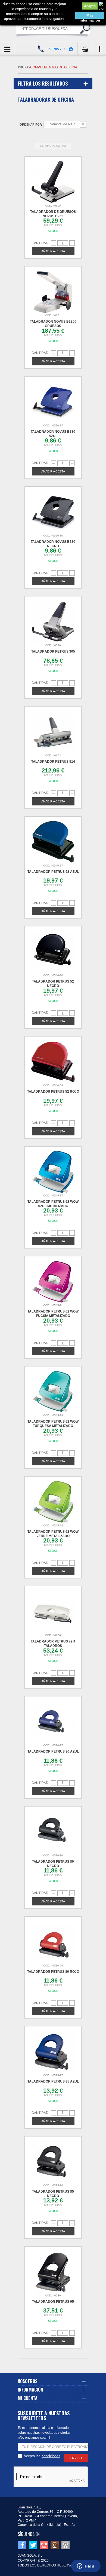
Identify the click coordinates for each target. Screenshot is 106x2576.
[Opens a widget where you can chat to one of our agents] (86, 2566)
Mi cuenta (28, 2398)
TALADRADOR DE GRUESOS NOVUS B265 (53, 214)
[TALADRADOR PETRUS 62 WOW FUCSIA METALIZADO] (53, 1282)
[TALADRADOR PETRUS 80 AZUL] (53, 1722)
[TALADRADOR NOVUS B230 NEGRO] (53, 512)
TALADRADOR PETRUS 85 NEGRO (53, 2194)
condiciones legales (51, 2456)
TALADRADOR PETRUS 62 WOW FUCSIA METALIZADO (53, 1314)
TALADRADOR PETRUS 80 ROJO (53, 1972)
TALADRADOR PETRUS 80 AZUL (53, 1751)
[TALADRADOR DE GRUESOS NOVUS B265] (53, 182)
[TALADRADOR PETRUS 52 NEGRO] (53, 952)
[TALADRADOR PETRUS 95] (53, 2272)
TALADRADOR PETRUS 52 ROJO (53, 1092)
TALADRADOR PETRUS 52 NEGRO (53, 984)
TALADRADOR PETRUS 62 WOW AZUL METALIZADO (53, 1204)
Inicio (23, 67)
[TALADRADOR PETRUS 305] (53, 622)
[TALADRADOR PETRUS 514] (53, 732)
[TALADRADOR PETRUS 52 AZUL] (53, 842)
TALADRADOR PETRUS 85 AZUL (53, 2081)
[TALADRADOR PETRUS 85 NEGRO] (53, 2162)
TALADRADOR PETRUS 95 (53, 2302)
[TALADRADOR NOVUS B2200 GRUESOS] (53, 292)
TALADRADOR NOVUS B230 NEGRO (53, 544)
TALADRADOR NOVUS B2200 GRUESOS (53, 324)
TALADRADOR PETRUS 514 (53, 762)
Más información (90, 16)
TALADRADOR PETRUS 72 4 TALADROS (53, 1644)
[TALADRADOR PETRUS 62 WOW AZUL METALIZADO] (53, 1172)
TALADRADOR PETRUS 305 (53, 651)
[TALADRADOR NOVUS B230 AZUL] (53, 402)
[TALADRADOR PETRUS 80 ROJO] (53, 1942)
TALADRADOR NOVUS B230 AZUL (53, 434)
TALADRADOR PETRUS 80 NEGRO (53, 1864)
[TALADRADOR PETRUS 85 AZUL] (53, 2052)
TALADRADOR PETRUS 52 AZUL (53, 872)
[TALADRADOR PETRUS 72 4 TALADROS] (53, 1612)
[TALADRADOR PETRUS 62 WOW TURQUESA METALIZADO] (53, 1392)
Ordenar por (31, 125)
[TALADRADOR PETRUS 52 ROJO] (53, 1062)
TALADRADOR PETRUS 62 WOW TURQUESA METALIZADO (53, 1424)
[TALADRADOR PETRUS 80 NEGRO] (53, 1832)
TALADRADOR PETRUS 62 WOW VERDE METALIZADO (53, 1534)
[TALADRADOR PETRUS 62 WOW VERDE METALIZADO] (53, 1502)
